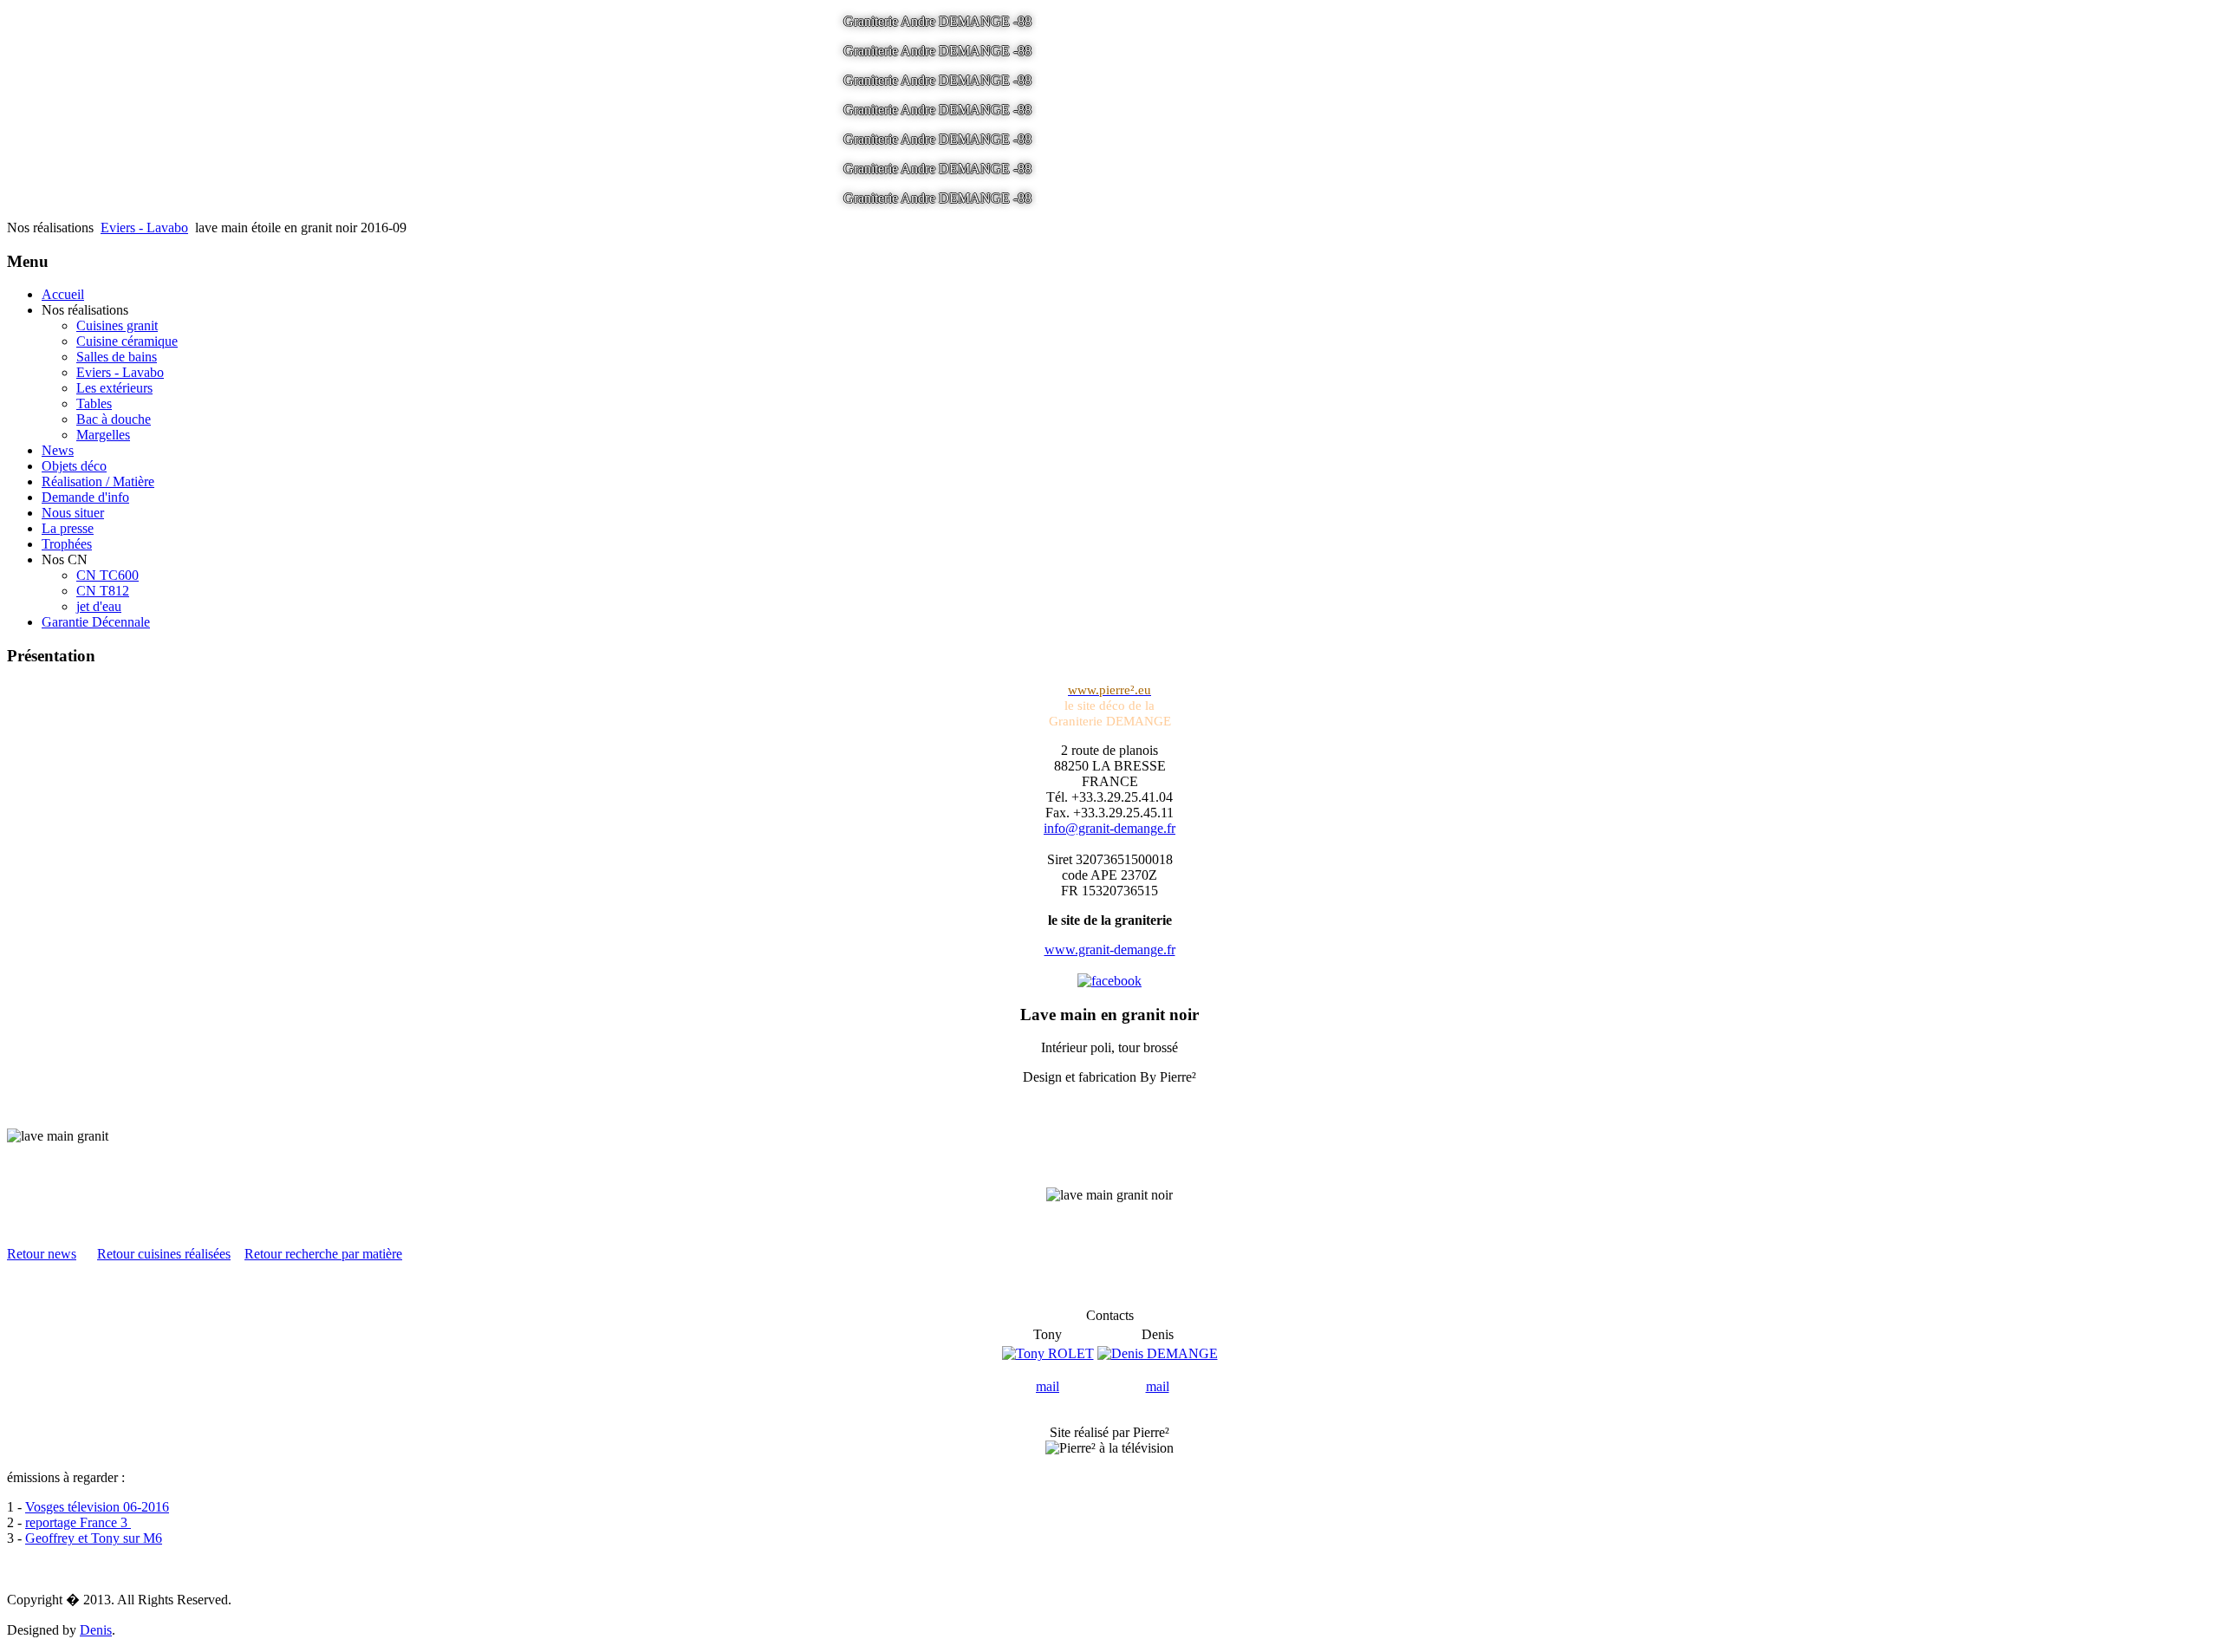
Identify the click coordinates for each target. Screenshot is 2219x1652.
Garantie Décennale (96, 622)
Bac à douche (114, 419)
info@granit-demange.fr (1109, 828)
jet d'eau (99, 606)
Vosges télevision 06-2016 (97, 1507)
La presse (68, 528)
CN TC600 (107, 575)
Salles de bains (117, 357)
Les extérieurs (114, 388)
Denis (96, 1630)
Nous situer (73, 513)
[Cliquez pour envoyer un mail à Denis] (1158, 1353)
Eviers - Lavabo (144, 228)
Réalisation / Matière (98, 481)
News (58, 450)
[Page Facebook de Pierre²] (1109, 981)
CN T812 (103, 591)
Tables (94, 403)
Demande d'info (85, 497)
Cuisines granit (117, 325)
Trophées (67, 544)
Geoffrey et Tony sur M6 (94, 1538)
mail (1048, 1386)
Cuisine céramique (127, 341)
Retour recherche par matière (323, 1254)
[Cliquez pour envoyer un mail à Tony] (1048, 1353)
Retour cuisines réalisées (164, 1254)
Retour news (42, 1254)
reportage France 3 (78, 1522)
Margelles (103, 435)
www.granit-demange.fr (1110, 950)
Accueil (63, 294)
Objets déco (74, 466)
